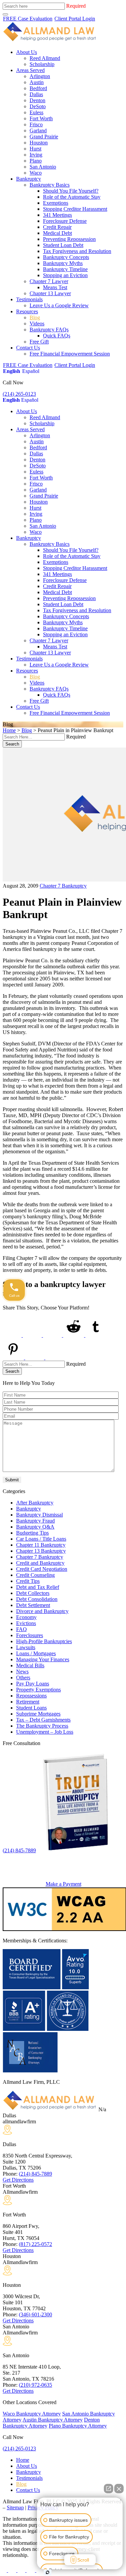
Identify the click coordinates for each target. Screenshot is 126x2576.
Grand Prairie (44, 137)
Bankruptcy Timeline (65, 269)
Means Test (55, 287)
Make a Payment (64, 1884)
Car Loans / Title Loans (41, 1539)
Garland (38, 131)
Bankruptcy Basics (50, 185)
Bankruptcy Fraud (35, 1521)
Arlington (40, 76)
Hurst (35, 149)
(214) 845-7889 (19, 1850)
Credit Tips (28, 1581)
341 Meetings (57, 215)
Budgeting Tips (32, 1533)
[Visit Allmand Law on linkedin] (31, 2570)
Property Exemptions (38, 1690)
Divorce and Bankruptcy (42, 1611)
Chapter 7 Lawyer (49, 281)
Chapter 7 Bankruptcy (63, 886)
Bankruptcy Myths (63, 263)
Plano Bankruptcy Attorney (78, 2426)
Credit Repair (57, 227)
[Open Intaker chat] (48, 2572)
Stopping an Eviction (65, 275)
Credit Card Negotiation (42, 1569)
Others (23, 1678)
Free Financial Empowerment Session (70, 354)
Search (12, 744)
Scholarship (42, 64)
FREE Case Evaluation (28, 19)
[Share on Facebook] (13, 1335)
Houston (39, 143)
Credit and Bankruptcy (40, 1563)
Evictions (26, 1623)
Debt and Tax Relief (38, 1587)
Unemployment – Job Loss (45, 1732)
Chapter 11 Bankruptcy (41, 1545)
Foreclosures (30, 1635)
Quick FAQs (57, 336)
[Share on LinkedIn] (53, 1335)
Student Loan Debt (63, 245)
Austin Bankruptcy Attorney (53, 2420)
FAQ (22, 1629)
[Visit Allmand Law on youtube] (22, 2570)
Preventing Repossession (69, 239)
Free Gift (39, 342)
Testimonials (29, 299)
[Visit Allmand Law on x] (13, 2570)
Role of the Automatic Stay (72, 197)
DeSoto (38, 106)
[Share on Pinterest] (14, 1358)
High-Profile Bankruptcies (44, 1641)
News (22, 1671)
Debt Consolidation (37, 1599)
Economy (26, 1617)
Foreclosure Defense (65, 221)
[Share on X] (33, 1335)
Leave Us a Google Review (59, 305)
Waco (36, 173)
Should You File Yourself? (71, 191)
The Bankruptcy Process (42, 1726)
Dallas (36, 94)
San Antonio (43, 167)
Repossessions (31, 1696)
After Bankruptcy (35, 1503)
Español (31, 371)
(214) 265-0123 (19, 394)
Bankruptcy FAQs (49, 330)
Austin (37, 82)
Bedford (38, 88)
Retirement (28, 1702)
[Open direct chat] (109, 2489)
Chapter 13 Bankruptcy (41, 1551)
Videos (37, 324)
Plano (36, 161)
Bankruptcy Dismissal (39, 1515)
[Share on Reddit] (74, 1335)
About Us (27, 52)
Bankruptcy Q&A (35, 1527)
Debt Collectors (33, 1593)
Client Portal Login (75, 19)
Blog (35, 317)
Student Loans (31, 1708)
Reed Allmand (45, 58)
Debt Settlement (33, 1605)
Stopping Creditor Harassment (75, 209)
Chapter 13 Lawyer (50, 293)
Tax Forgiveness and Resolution (77, 251)
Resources (27, 311)
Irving (36, 155)
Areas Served (30, 70)
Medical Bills (30, 1665)
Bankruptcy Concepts (66, 257)
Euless (36, 112)
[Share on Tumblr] (96, 1335)
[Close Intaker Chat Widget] (119, 2489)
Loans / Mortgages (36, 1653)
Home (9, 730)
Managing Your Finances (43, 1659)
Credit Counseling (35, 1575)
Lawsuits (26, 1647)
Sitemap (15, 2507)
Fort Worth (41, 118)
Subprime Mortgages (38, 1714)
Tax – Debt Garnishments (43, 1720)
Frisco (36, 124)
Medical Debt (57, 233)
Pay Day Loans (33, 1684)
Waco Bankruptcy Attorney (32, 2414)
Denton (37, 100)
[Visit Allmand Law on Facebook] (5, 2570)
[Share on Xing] (35, 1358)
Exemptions (56, 203)
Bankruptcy (29, 179)
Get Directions (18, 2180)
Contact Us (28, 348)
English (12, 371)
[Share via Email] (56, 1358)
